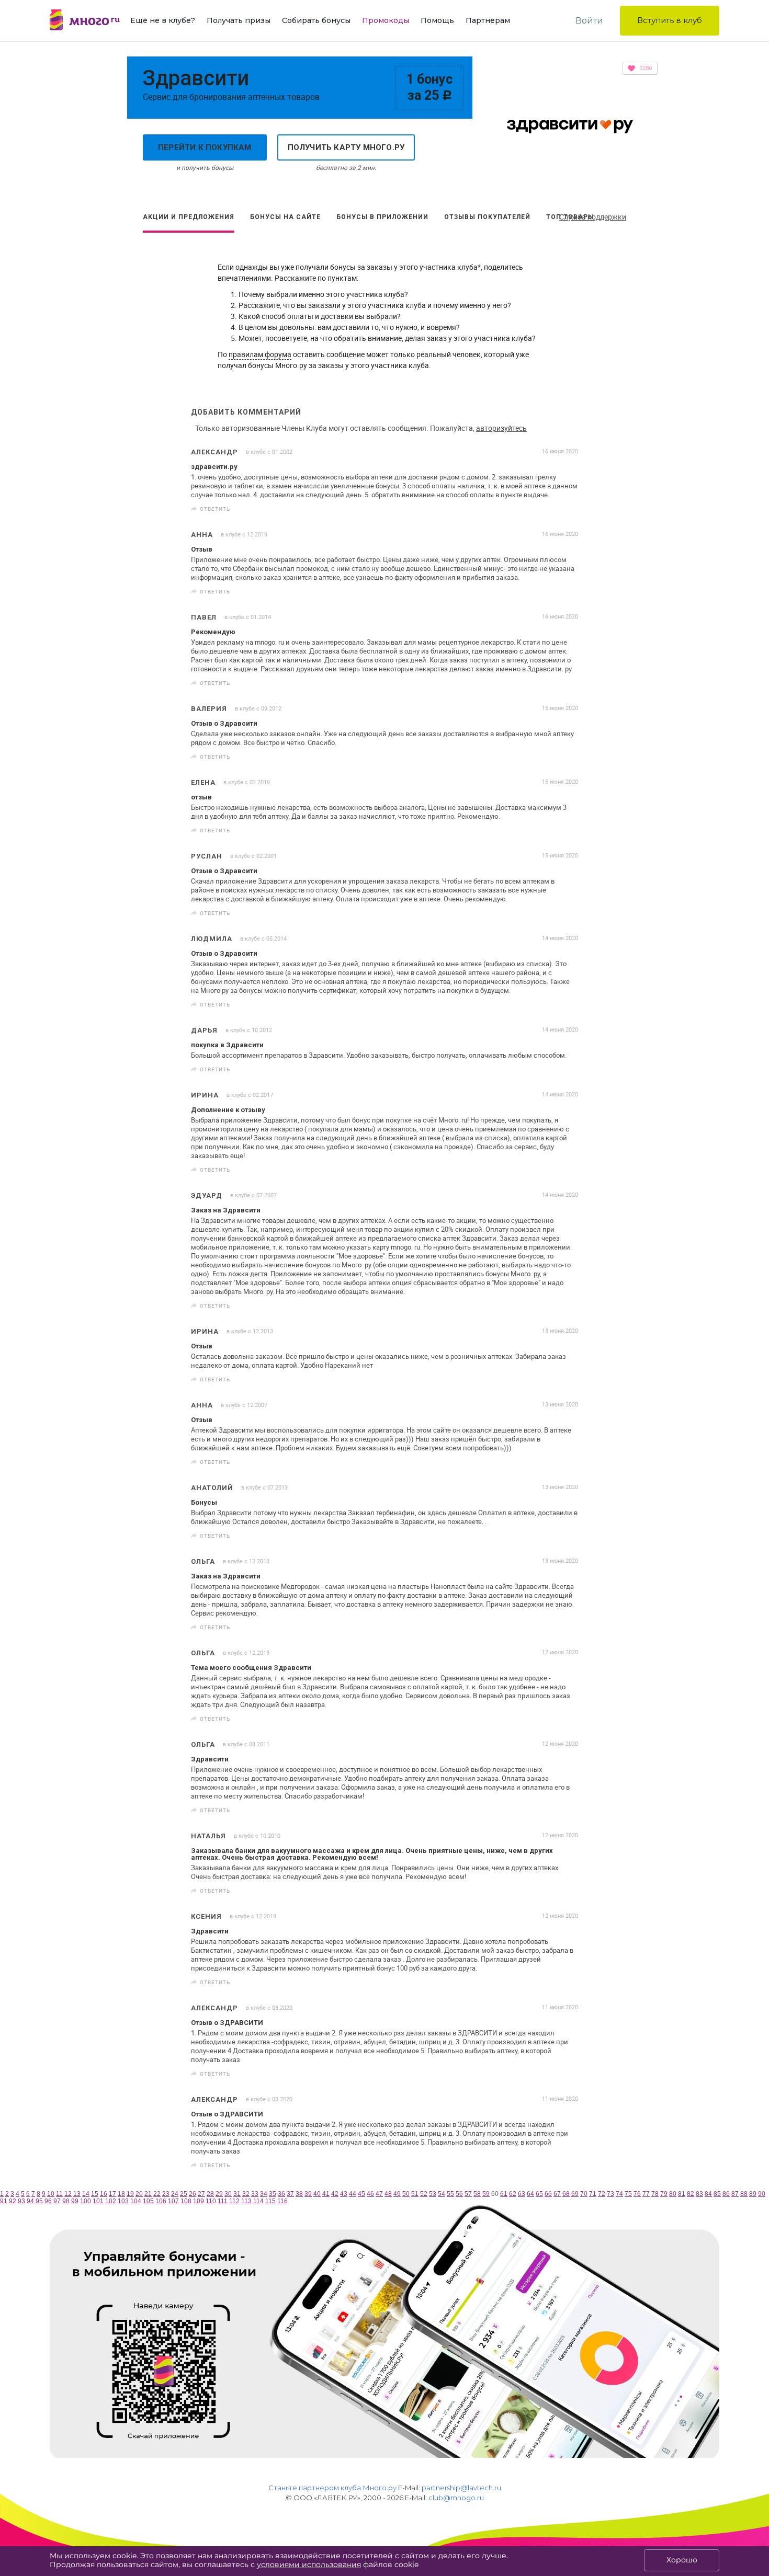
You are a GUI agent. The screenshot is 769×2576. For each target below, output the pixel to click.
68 (566, 2194)
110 (211, 2201)
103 (123, 2201)
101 (98, 2201)
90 (762, 2194)
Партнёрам (488, 20)
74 (619, 2194)
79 (664, 2194)
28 (210, 2194)
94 (30, 2201)
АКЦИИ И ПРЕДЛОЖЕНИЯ (189, 217)
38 (299, 2194)
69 (575, 2194)
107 (173, 2201)
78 (655, 2194)
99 (75, 2201)
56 (459, 2194)
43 (344, 2194)
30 (228, 2194)
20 (139, 2194)
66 (548, 2194)
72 (602, 2194)
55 (450, 2194)
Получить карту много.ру (346, 147)
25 (184, 2194)
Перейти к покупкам (205, 147)
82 (691, 2194)
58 (477, 2194)
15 (95, 2194)
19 (130, 2194)
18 (121, 2194)
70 (584, 2194)
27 (201, 2194)
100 (86, 2201)
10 (51, 2194)
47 (379, 2194)
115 (270, 2201)
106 (161, 2201)
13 (77, 2194)
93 (21, 2201)
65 (539, 2194)
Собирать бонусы (316, 20)
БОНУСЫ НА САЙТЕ (285, 217)
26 (193, 2194)
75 (628, 2194)
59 (486, 2194)
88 (744, 2194)
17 (112, 2194)
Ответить (215, 509)
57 (468, 2194)
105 (148, 2201)
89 (753, 2194)
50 (406, 2194)
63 (522, 2194)
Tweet (567, 509)
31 (237, 2194)
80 (673, 2194)
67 (557, 2194)
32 (246, 2194)
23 (166, 2194)
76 (637, 2194)
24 (175, 2194)
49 (397, 2194)
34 (264, 2194)
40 (317, 2194)
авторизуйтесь (501, 428)
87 (735, 2194)
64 (530, 2194)
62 (513, 2194)
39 (308, 2194)
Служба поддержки (593, 217)
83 (699, 2194)
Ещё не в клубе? (163, 20)
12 (68, 2194)
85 (717, 2194)
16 (104, 2194)
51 (415, 2194)
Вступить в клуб (670, 20)
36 (281, 2194)
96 (48, 2201)
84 (708, 2194)
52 (424, 2194)
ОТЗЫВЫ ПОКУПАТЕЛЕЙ (487, 217)
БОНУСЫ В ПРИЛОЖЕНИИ (382, 217)
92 (13, 2201)
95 (39, 2201)
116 (282, 2201)
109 (199, 2201)
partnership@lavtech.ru (461, 2488)
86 (726, 2194)
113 (246, 2201)
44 (353, 2194)
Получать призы (239, 20)
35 (273, 2194)
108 (186, 2201)
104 (136, 2201)
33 (255, 2194)
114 (258, 2201)
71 (593, 2194)
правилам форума (260, 354)
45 (361, 2194)
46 (370, 2194)
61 (504, 2194)
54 (442, 2194)
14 (86, 2194)
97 (57, 2201)
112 (234, 2201)
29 (219, 2194)
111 (223, 2201)
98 (66, 2201)
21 (148, 2194)
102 (111, 2201)
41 (326, 2194)
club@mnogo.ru (456, 2498)
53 (433, 2194)
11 (59, 2194)
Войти (589, 21)
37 (290, 2194)
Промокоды (386, 20)
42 (335, 2194)
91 (4, 2201)
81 (682, 2194)
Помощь (437, 20)
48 (388, 2194)
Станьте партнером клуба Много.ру (332, 2488)
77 (646, 2194)
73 (610, 2194)
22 (157, 2194)
